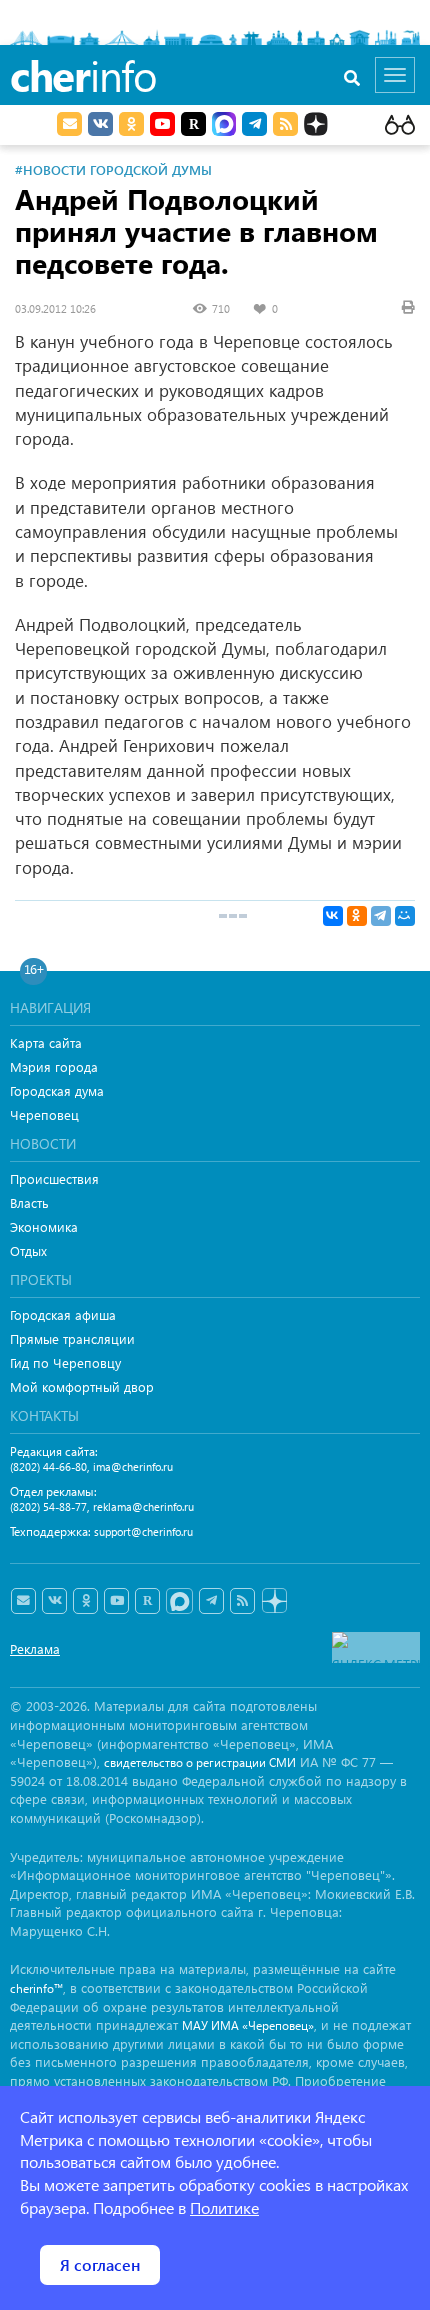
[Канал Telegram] (211, 1601)
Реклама (35, 1648)
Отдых (28, 1250)
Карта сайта (46, 1042)
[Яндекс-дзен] (273, 1601)
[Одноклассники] (357, 916)
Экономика (44, 1226)
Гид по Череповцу (65, 1362)
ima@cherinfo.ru (133, 1466)
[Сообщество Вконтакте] (54, 1601)
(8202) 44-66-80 (48, 1466)
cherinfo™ (36, 1988)
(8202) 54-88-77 (48, 1506)
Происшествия (54, 1178)
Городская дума (57, 1090)
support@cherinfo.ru (143, 1531)
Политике (224, 2207)
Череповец (44, 1114)
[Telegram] (381, 916)
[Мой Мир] (405, 916)
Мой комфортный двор (82, 1386)
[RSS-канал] (242, 1601)
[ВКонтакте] (333, 916)
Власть (29, 1202)
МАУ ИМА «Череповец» (248, 2025)
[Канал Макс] (224, 126)
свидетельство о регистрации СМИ (200, 1762)
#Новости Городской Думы (113, 169)
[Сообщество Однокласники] (131, 124)
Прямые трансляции (72, 1338)
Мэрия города (54, 1066)
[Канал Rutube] (193, 124)
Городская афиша (63, 1314)
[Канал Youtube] (162, 124)
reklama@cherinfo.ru (143, 1506)
